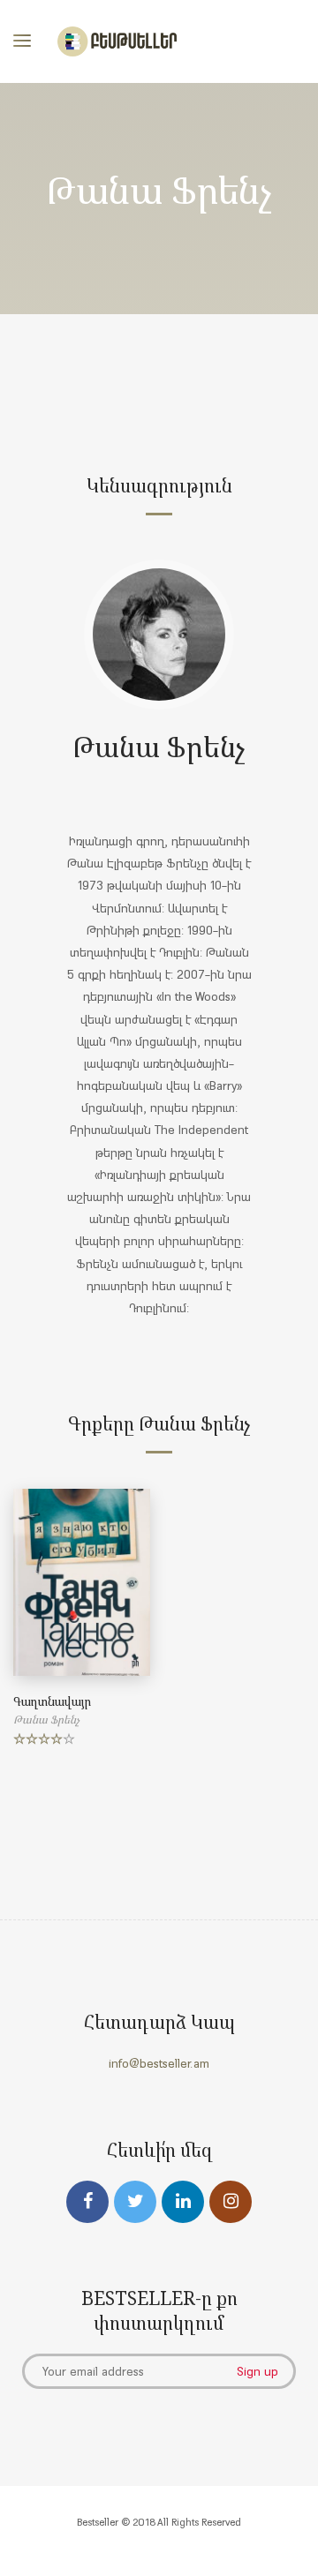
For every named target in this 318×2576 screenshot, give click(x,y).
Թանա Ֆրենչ (159, 746)
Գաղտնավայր (52, 1701)
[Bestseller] (117, 41)
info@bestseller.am (159, 2063)
